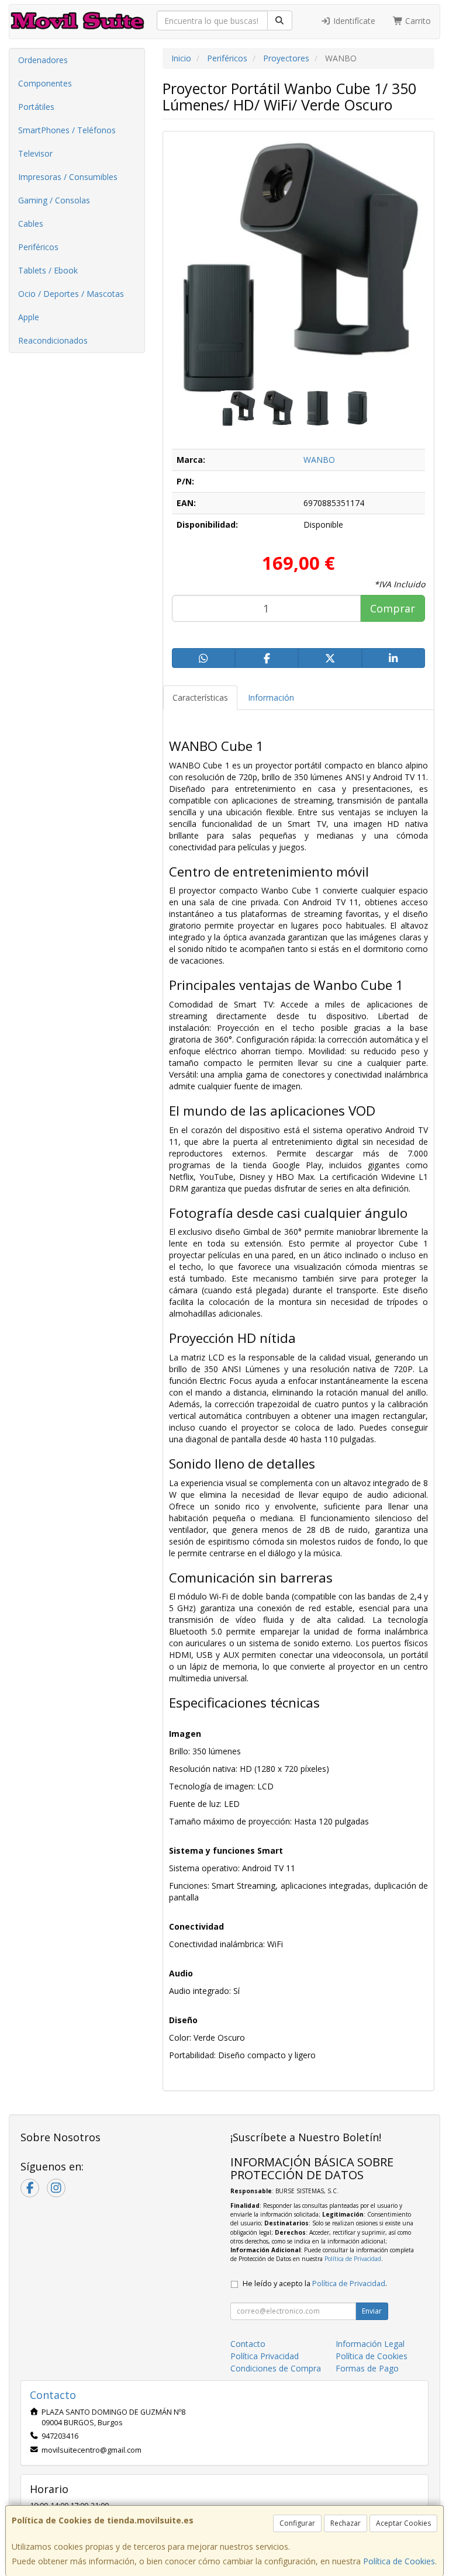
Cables (31, 224)
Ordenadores (43, 60)
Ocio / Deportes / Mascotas (71, 294)
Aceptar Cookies (403, 2523)
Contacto (248, 2344)
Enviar (372, 2311)
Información (271, 697)
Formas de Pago (367, 2368)
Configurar (297, 2523)
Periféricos (38, 247)
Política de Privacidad (353, 2259)
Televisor (35, 153)
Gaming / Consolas (54, 200)
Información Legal (370, 2344)
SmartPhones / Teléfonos (67, 130)
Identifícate (353, 21)
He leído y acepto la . (315, 2284)
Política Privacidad (265, 2356)
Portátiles (36, 107)
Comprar (393, 608)
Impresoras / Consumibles (68, 177)
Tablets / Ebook (48, 270)
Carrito (417, 21)
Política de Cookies (399, 2561)
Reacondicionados (53, 340)
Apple (29, 317)
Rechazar (346, 2523)
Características (200, 697)
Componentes (45, 83)
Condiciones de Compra (276, 2368)
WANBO (319, 460)
